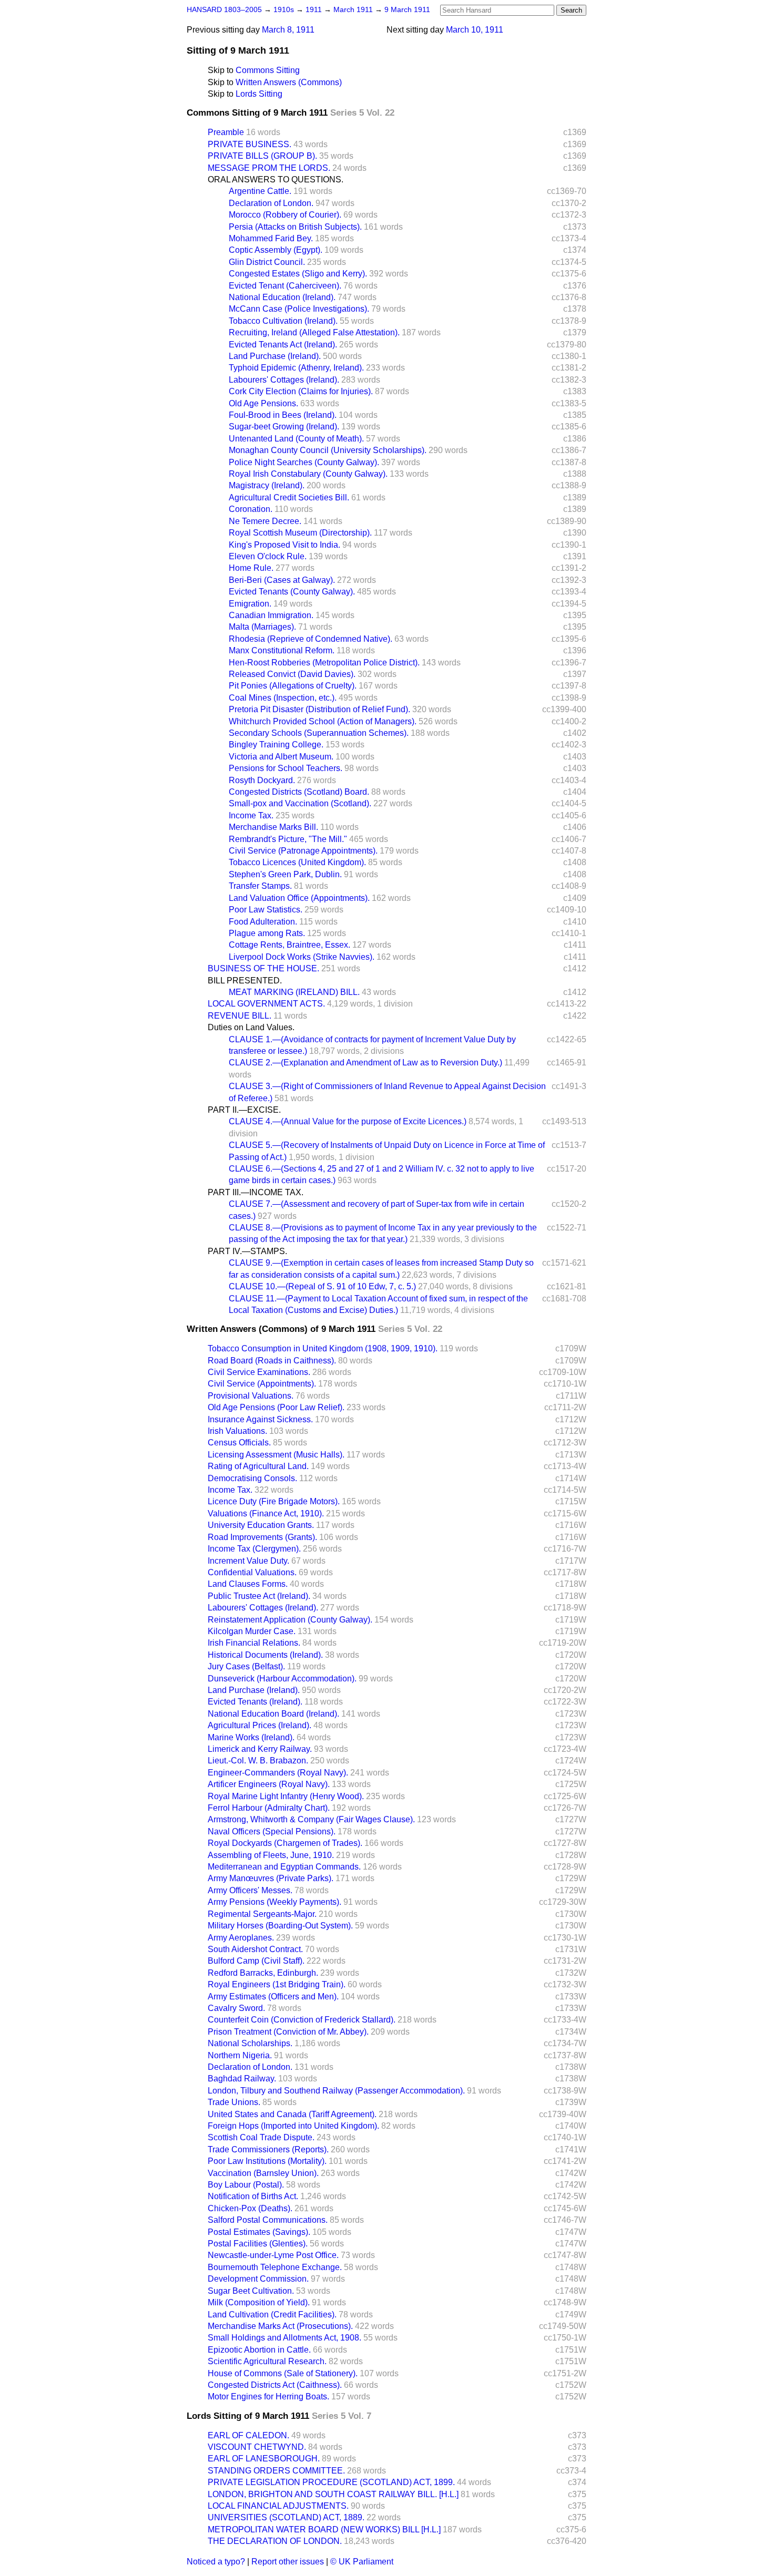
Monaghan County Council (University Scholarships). (328, 450)
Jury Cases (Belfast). (246, 1666)
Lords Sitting (259, 94)
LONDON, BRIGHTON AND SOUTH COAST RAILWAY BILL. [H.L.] (333, 2494)
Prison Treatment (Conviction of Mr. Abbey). (288, 2032)
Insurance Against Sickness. (260, 1419)
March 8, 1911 (288, 30)
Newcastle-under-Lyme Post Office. (273, 2255)
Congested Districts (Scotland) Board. (299, 792)
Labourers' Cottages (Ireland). (284, 380)
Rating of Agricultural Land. (258, 1466)
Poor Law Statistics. (266, 910)
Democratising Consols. (252, 1478)
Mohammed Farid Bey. (271, 238)
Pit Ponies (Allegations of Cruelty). (293, 686)
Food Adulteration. (263, 922)
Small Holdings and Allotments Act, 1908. (284, 2338)
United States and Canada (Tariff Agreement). (292, 2114)
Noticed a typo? (216, 2562)
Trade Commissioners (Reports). (268, 2149)
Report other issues (288, 2562)
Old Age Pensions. (263, 403)
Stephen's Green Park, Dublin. (285, 874)
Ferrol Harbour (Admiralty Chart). (269, 1808)
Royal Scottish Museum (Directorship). (300, 533)
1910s (285, 10)
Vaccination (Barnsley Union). (263, 2173)
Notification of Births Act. (253, 2196)
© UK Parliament (362, 2562)
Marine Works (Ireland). (251, 1737)
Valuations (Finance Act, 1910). (266, 1513)
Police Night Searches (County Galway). (304, 462)
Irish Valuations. (237, 1431)
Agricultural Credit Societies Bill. (289, 497)
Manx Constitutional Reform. (282, 650)
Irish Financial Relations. (254, 1643)
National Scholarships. (250, 2043)
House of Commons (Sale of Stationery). (283, 2373)
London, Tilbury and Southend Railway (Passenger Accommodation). (336, 2091)
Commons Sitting (268, 70)
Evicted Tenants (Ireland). (255, 1702)
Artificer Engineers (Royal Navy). (269, 1784)
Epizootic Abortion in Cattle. (259, 2350)
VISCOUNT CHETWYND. (257, 2447)
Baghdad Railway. (242, 2079)
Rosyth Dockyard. (262, 780)
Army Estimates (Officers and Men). (273, 1997)
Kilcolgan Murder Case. (252, 1631)
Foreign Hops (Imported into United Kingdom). (293, 2126)
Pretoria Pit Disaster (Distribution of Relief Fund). (319, 709)
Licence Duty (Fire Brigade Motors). (274, 1501)
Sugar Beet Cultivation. (251, 2291)
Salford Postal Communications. (268, 2220)
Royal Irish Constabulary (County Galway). (308, 474)
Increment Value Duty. (248, 1561)
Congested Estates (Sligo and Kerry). (298, 274)
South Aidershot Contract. (255, 1949)
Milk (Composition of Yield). (259, 2302)
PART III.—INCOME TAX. (256, 1192)
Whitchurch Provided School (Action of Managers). (323, 721)
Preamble (226, 132)
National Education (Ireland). (282, 297)
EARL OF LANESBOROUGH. (264, 2459)
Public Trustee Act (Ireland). (259, 1596)
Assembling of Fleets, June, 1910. (271, 1855)
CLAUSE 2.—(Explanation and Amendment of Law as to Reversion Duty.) (365, 1063)
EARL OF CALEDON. (248, 2435)
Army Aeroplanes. (241, 1938)
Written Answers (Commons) (289, 82)
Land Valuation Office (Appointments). (299, 898)
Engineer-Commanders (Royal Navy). (278, 1773)
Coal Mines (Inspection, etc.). (283, 698)
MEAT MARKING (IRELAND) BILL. (294, 992)
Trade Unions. (234, 2102)
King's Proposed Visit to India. (284, 545)
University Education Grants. (261, 1525)
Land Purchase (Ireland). (275, 356)
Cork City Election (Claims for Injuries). (301, 391)
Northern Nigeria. (240, 2055)
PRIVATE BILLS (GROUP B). (262, 156)
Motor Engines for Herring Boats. (268, 2397)
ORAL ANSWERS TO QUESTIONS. (276, 179)
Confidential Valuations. (252, 1572)
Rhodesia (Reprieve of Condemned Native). (311, 639)
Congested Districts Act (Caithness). (275, 2385)
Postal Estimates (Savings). (259, 2232)
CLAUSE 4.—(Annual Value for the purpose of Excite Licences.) (348, 1121)
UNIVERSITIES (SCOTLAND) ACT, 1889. (286, 2517)
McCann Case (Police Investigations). (299, 309)
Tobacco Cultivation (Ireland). (283, 321)
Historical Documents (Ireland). (265, 1655)
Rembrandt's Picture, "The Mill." (288, 839)
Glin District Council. (267, 262)
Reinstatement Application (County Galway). (290, 1620)
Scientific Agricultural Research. (267, 2361)
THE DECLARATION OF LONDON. (275, 2541)
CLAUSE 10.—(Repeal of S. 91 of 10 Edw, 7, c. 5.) (322, 1286)
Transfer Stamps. (260, 886)
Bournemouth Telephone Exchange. (275, 2267)
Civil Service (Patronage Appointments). (303, 851)
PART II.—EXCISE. (244, 1110)
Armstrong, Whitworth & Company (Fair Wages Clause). (311, 1819)
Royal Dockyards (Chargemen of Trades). (285, 1843)
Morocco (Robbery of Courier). (285, 215)
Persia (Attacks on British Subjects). (295, 227)
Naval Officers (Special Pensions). (272, 1831)
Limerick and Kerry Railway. (260, 1749)
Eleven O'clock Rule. (268, 556)
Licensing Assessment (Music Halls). (276, 1455)
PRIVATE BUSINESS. (250, 144)
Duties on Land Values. (251, 1027)
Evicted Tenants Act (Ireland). (283, 345)
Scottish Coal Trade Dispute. (261, 2137)
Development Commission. (258, 2279)
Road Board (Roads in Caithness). (272, 1361)
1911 (315, 10)
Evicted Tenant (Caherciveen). (285, 286)
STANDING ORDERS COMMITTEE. (276, 2471)
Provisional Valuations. (251, 1396)
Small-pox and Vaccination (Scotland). (300, 803)
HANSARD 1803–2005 (224, 10)
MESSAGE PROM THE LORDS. (269, 168)
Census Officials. (239, 1443)
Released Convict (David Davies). (292, 674)
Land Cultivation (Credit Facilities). (272, 2315)
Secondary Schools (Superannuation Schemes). (319, 733)
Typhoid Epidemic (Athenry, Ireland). (296, 368)
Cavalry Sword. (236, 2008)
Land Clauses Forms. (248, 1584)
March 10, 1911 (475, 30)
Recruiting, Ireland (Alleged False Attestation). (314, 332)
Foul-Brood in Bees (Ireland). (283, 415)
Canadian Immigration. (271, 615)
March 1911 (354, 10)
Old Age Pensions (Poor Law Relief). (276, 1407)
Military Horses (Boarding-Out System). (280, 1926)
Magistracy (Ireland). (267, 485)
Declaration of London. (271, 203)
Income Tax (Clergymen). (254, 1549)
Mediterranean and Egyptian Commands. (284, 1867)
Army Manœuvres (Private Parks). (271, 1878)
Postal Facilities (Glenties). (258, 2244)
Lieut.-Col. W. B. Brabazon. (258, 1761)
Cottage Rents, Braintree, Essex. (289, 945)
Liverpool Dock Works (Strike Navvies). (302, 957)
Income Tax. (251, 815)
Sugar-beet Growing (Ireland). (284, 427)
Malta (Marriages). (262, 627)
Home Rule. (251, 568)
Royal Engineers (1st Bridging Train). (277, 1984)
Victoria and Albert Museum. (281, 757)
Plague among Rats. (267, 933)
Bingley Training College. (276, 745)
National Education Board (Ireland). (273, 1714)
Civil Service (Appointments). (262, 1384)
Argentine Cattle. (260, 191)
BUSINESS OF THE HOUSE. (263, 968)
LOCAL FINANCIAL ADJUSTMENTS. (278, 2506)
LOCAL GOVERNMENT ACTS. (266, 1004)
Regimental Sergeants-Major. (262, 1914)
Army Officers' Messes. (250, 1890)
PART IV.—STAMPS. (247, 1251)
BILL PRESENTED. (245, 981)
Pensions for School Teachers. (286, 768)
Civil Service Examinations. (259, 1372)
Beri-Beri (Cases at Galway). (282, 580)
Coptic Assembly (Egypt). (276, 250)
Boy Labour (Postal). (246, 2185)
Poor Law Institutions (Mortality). (267, 2161)
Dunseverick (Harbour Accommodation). (282, 1679)
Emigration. (250, 604)
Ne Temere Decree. (265, 521)
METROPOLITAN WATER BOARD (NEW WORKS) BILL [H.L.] (324, 2529)
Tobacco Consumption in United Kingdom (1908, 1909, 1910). (323, 1348)
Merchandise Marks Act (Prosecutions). (280, 2326)
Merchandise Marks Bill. (273, 827)
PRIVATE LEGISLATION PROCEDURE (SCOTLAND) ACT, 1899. (331, 2482)
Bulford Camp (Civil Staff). (256, 1961)
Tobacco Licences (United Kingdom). (297, 862)
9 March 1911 (407, 10)
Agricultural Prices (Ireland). (260, 1725)
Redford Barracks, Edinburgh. (263, 1973)
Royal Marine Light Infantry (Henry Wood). (286, 1796)
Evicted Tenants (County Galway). (292, 592)
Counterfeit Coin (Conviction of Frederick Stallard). (302, 2020)
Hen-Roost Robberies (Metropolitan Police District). (324, 663)
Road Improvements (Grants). (262, 1537)
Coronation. (251, 509)
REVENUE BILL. (240, 1016)
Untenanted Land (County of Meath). (296, 439)
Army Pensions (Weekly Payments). (274, 1902)
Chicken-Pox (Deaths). (250, 2208)
